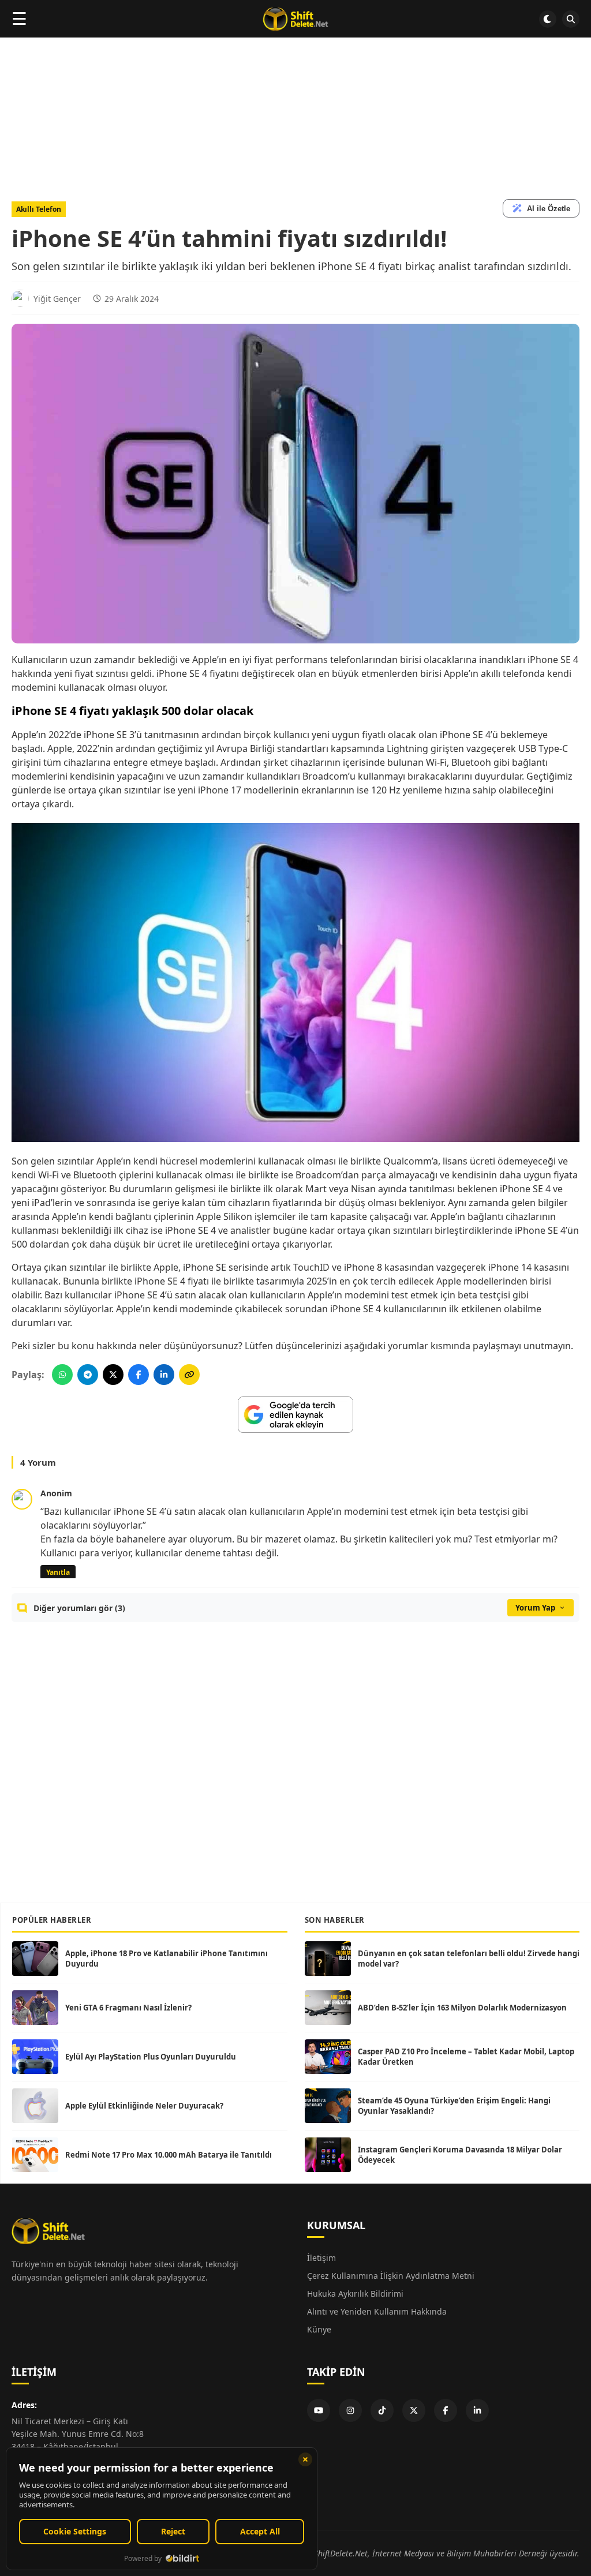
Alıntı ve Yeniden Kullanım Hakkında (377, 2311)
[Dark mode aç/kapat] (548, 19)
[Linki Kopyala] (189, 1375)
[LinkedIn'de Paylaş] (164, 1375)
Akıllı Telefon (39, 209)
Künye (319, 2329)
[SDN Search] (571, 19)
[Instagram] (350, 2410)
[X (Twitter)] (414, 2410)
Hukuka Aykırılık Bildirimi (355, 2294)
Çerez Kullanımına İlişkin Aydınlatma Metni (391, 2276)
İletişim (321, 2258)
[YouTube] (319, 2410)
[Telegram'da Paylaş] (88, 1375)
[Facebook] (446, 2410)
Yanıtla (58, 1572)
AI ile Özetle (549, 209)
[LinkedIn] (477, 2410)
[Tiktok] (382, 2410)
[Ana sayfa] (295, 19)
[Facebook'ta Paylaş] (139, 1375)
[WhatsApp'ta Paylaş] (62, 1375)
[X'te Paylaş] (113, 1375)
